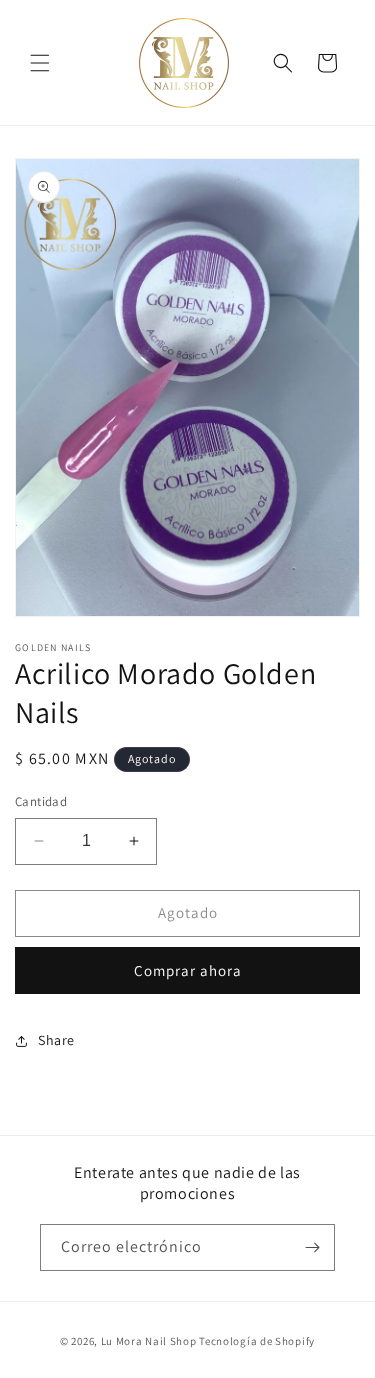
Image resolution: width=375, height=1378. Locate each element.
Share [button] (56, 1040)
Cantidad (41, 801)
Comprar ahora (188, 970)
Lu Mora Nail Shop (149, 1341)
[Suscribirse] (312, 1247)
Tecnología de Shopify (257, 1341)
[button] (40, 63)
